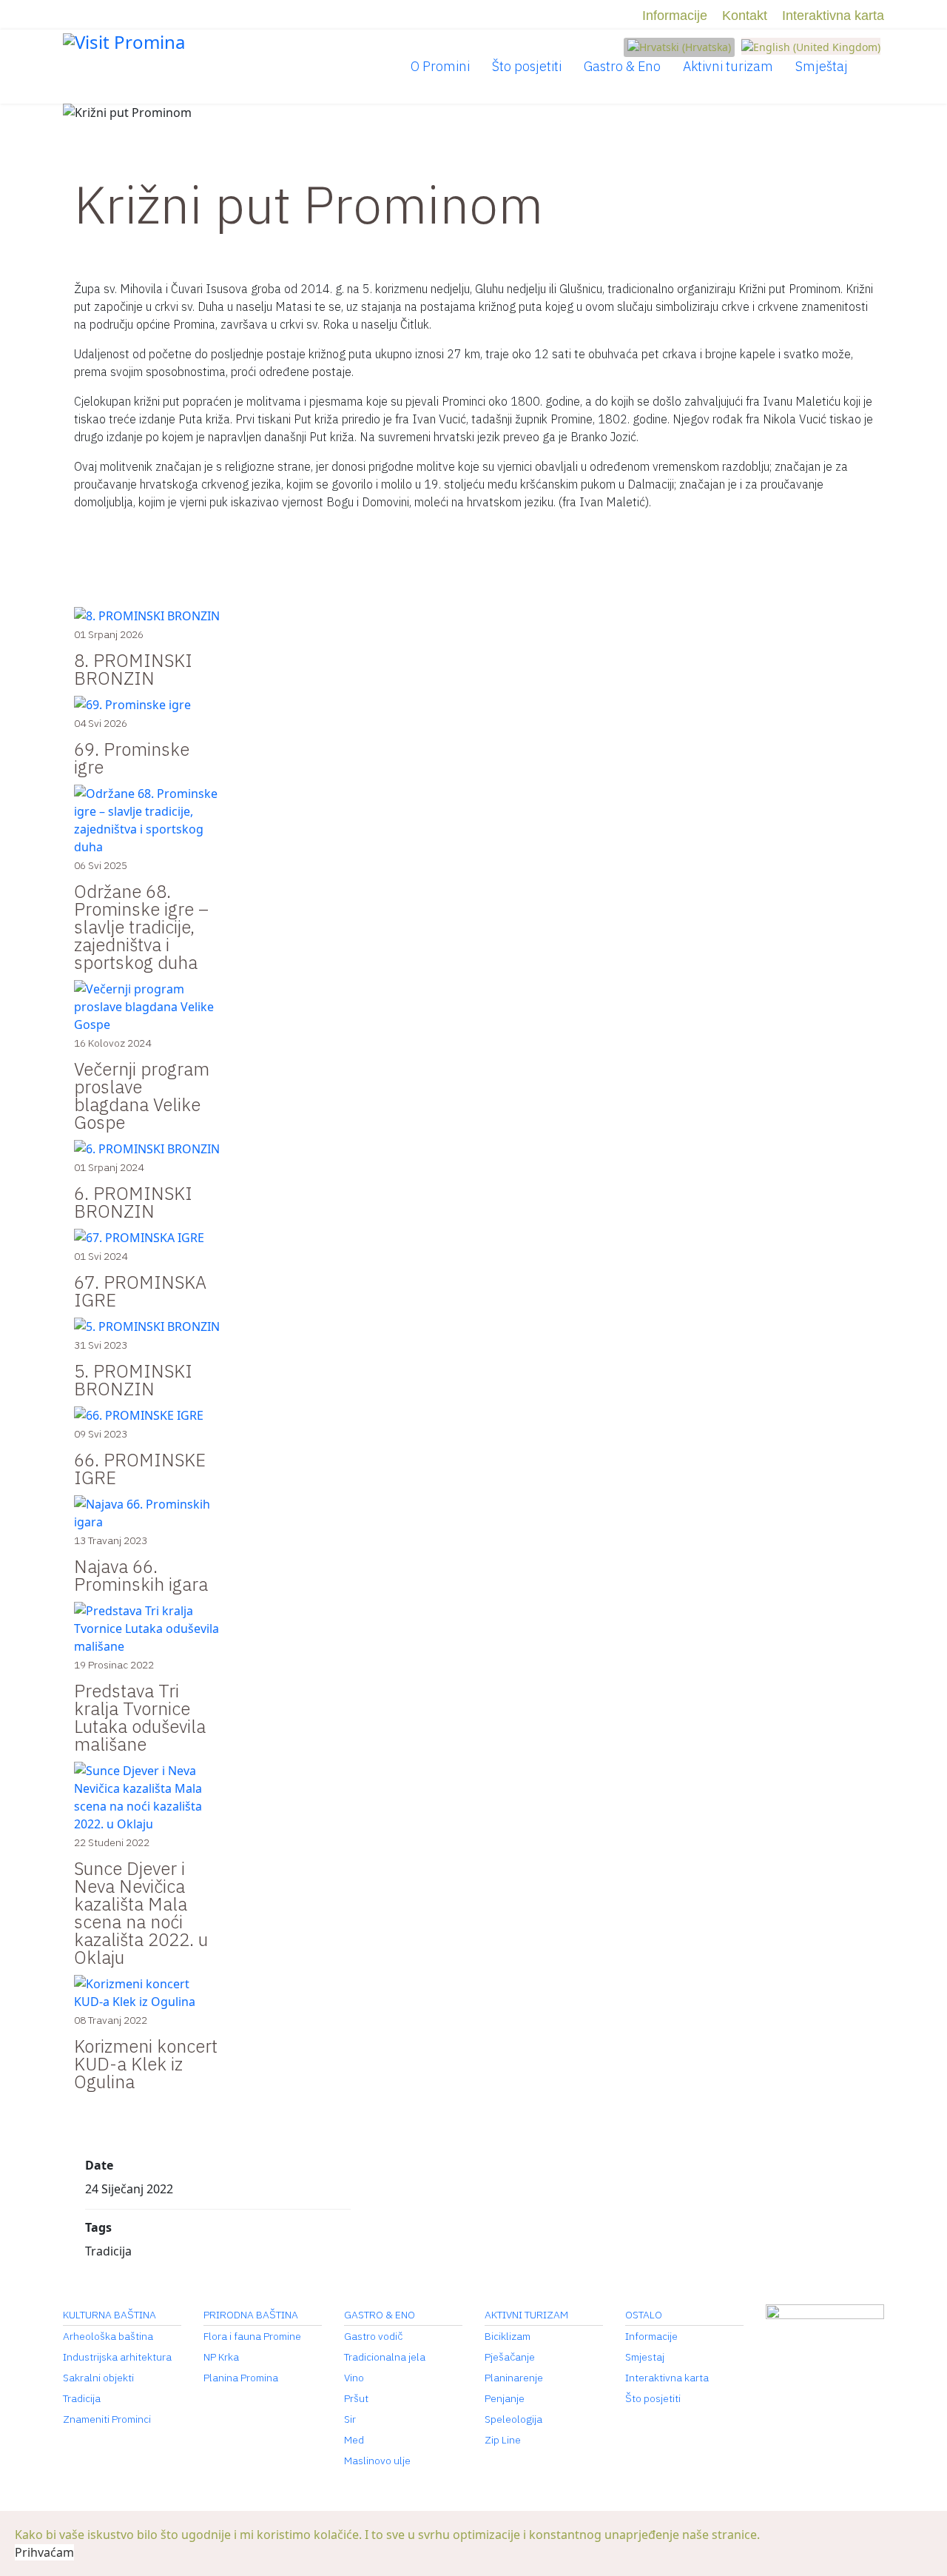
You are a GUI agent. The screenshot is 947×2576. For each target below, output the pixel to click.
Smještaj (822, 66)
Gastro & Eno (622, 66)
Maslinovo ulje (377, 2461)
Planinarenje (514, 2378)
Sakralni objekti (98, 2378)
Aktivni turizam (728, 66)
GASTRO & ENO (380, 2315)
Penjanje (505, 2398)
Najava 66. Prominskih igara (141, 1575)
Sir (350, 2419)
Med (354, 2440)
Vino (354, 2378)
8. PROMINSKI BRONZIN (133, 669)
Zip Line (503, 2440)
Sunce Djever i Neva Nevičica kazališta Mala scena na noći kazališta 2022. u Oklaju (141, 1913)
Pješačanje (510, 2357)
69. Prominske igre (132, 758)
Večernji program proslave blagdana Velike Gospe (142, 1096)
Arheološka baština (108, 2336)
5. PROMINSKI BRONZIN (133, 1380)
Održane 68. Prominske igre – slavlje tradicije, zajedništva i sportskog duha (141, 927)
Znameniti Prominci (107, 2419)
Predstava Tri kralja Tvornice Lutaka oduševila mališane (140, 1717)
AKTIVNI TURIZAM (526, 2315)
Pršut (356, 2398)
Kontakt (745, 16)
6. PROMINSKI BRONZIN (133, 1202)
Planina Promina (241, 2378)
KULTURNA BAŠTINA (109, 2315)
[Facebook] (68, 16)
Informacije (675, 16)
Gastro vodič (373, 2336)
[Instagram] (93, 16)
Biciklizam (508, 2336)
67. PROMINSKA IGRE (140, 1291)
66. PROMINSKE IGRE (140, 1469)
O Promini (440, 66)
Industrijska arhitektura (117, 2357)
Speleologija (513, 2419)
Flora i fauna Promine (252, 2336)
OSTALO (644, 2315)
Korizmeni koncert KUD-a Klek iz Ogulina (146, 2064)
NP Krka (221, 2357)
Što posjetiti (527, 66)
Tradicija (82, 2398)
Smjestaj (645, 2357)
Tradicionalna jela (385, 2357)
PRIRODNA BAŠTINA (251, 2315)
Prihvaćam (44, 2552)
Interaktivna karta (833, 16)
